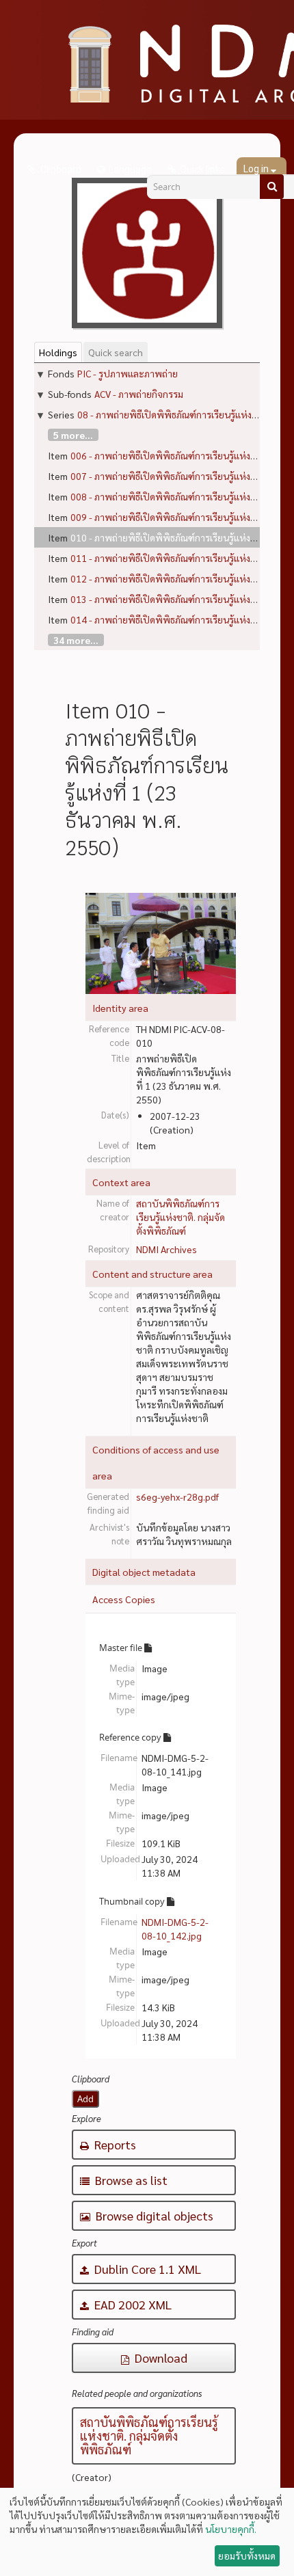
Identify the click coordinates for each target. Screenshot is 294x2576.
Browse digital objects (153, 2215)
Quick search (116, 352)
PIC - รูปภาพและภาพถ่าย (128, 373)
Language (130, 170)
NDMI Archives (166, 1249)
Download (160, 2358)
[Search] (272, 187)
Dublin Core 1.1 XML (146, 2269)
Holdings (58, 352)
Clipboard (60, 170)
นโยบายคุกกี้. (231, 2529)
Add (85, 2099)
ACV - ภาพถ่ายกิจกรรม (139, 394)
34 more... (76, 640)
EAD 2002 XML (132, 2304)
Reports (114, 2144)
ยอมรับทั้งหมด (247, 2555)
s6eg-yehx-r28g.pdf (177, 1497)
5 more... (73, 435)
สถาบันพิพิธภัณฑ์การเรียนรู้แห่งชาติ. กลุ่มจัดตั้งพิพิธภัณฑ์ (181, 1217)
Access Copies (124, 1599)
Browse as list (130, 2180)
